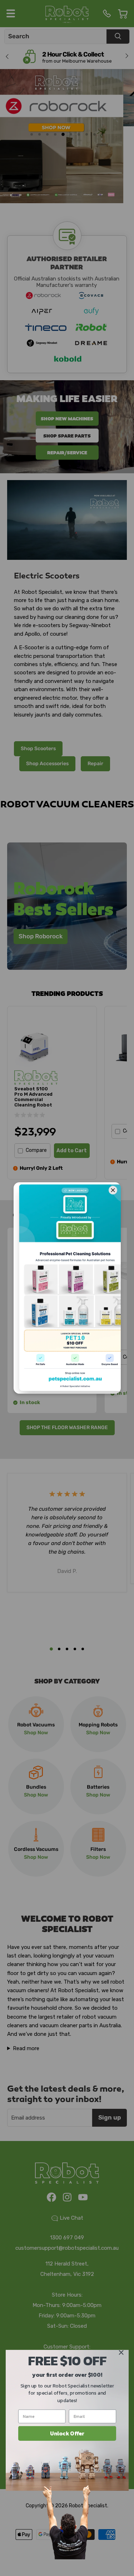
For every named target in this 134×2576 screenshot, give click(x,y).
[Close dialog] (121, 2353)
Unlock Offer (67, 2433)
